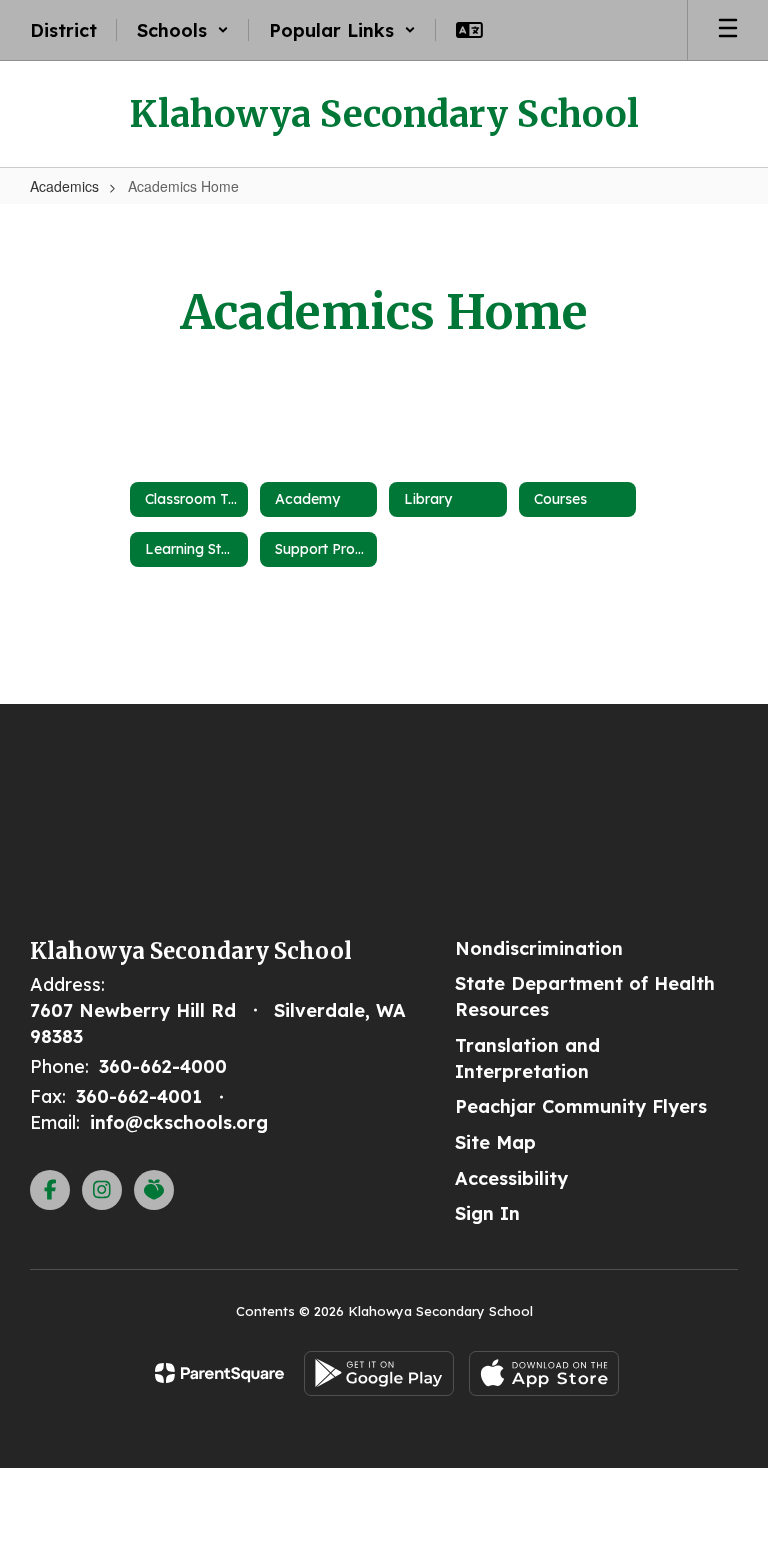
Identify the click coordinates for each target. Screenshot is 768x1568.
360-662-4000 (163, 1066)
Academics (64, 186)
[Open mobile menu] (728, 30)
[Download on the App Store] (544, 1373)
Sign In (487, 1213)
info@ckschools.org (179, 1122)
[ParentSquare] (219, 1373)
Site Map (495, 1142)
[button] (183, 30)
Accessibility (511, 1178)
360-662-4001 (139, 1096)
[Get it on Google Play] (379, 1373)
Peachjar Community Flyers (581, 1106)
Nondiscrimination (539, 948)
